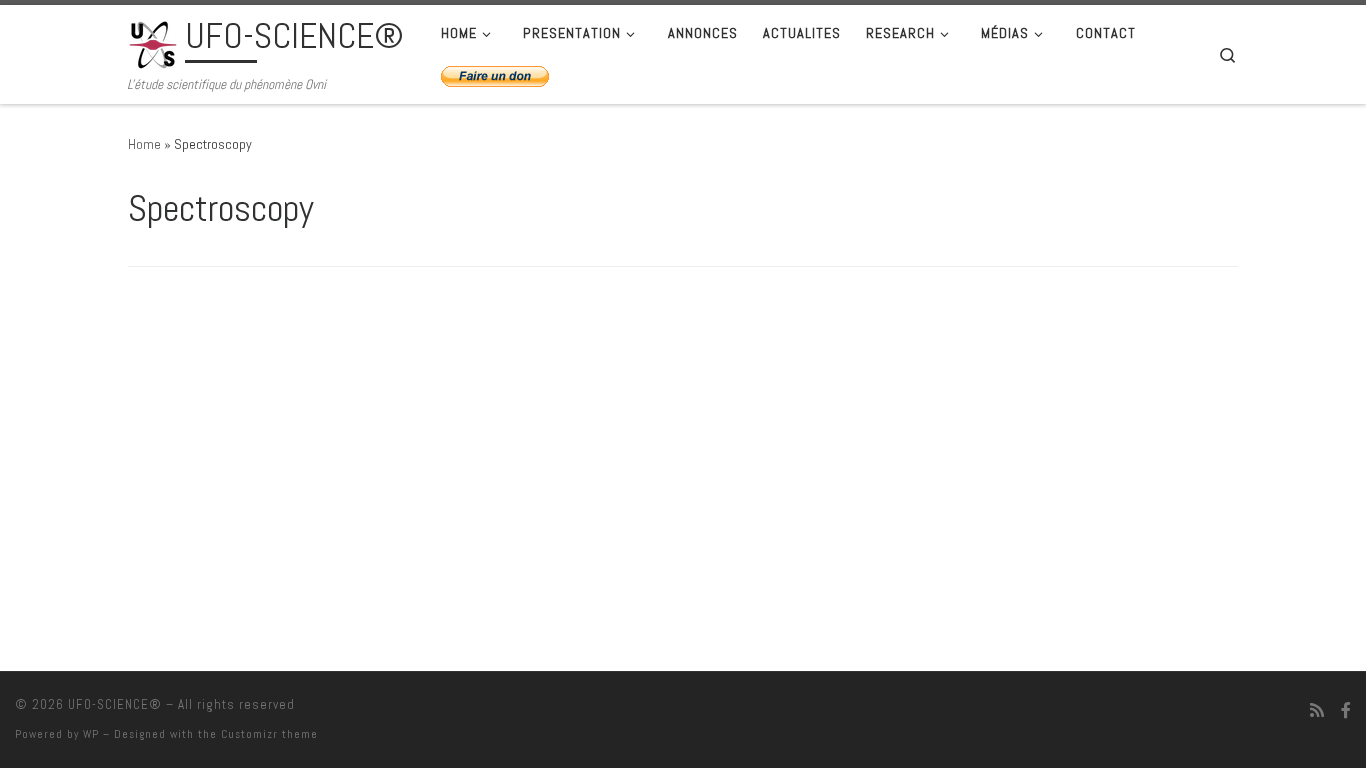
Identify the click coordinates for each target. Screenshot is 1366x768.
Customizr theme (269, 734)
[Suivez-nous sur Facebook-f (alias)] (1346, 710)
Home (144, 144)
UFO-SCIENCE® (115, 704)
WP (91, 734)
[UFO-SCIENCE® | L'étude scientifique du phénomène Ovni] (153, 42)
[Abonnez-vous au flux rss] (1317, 710)
